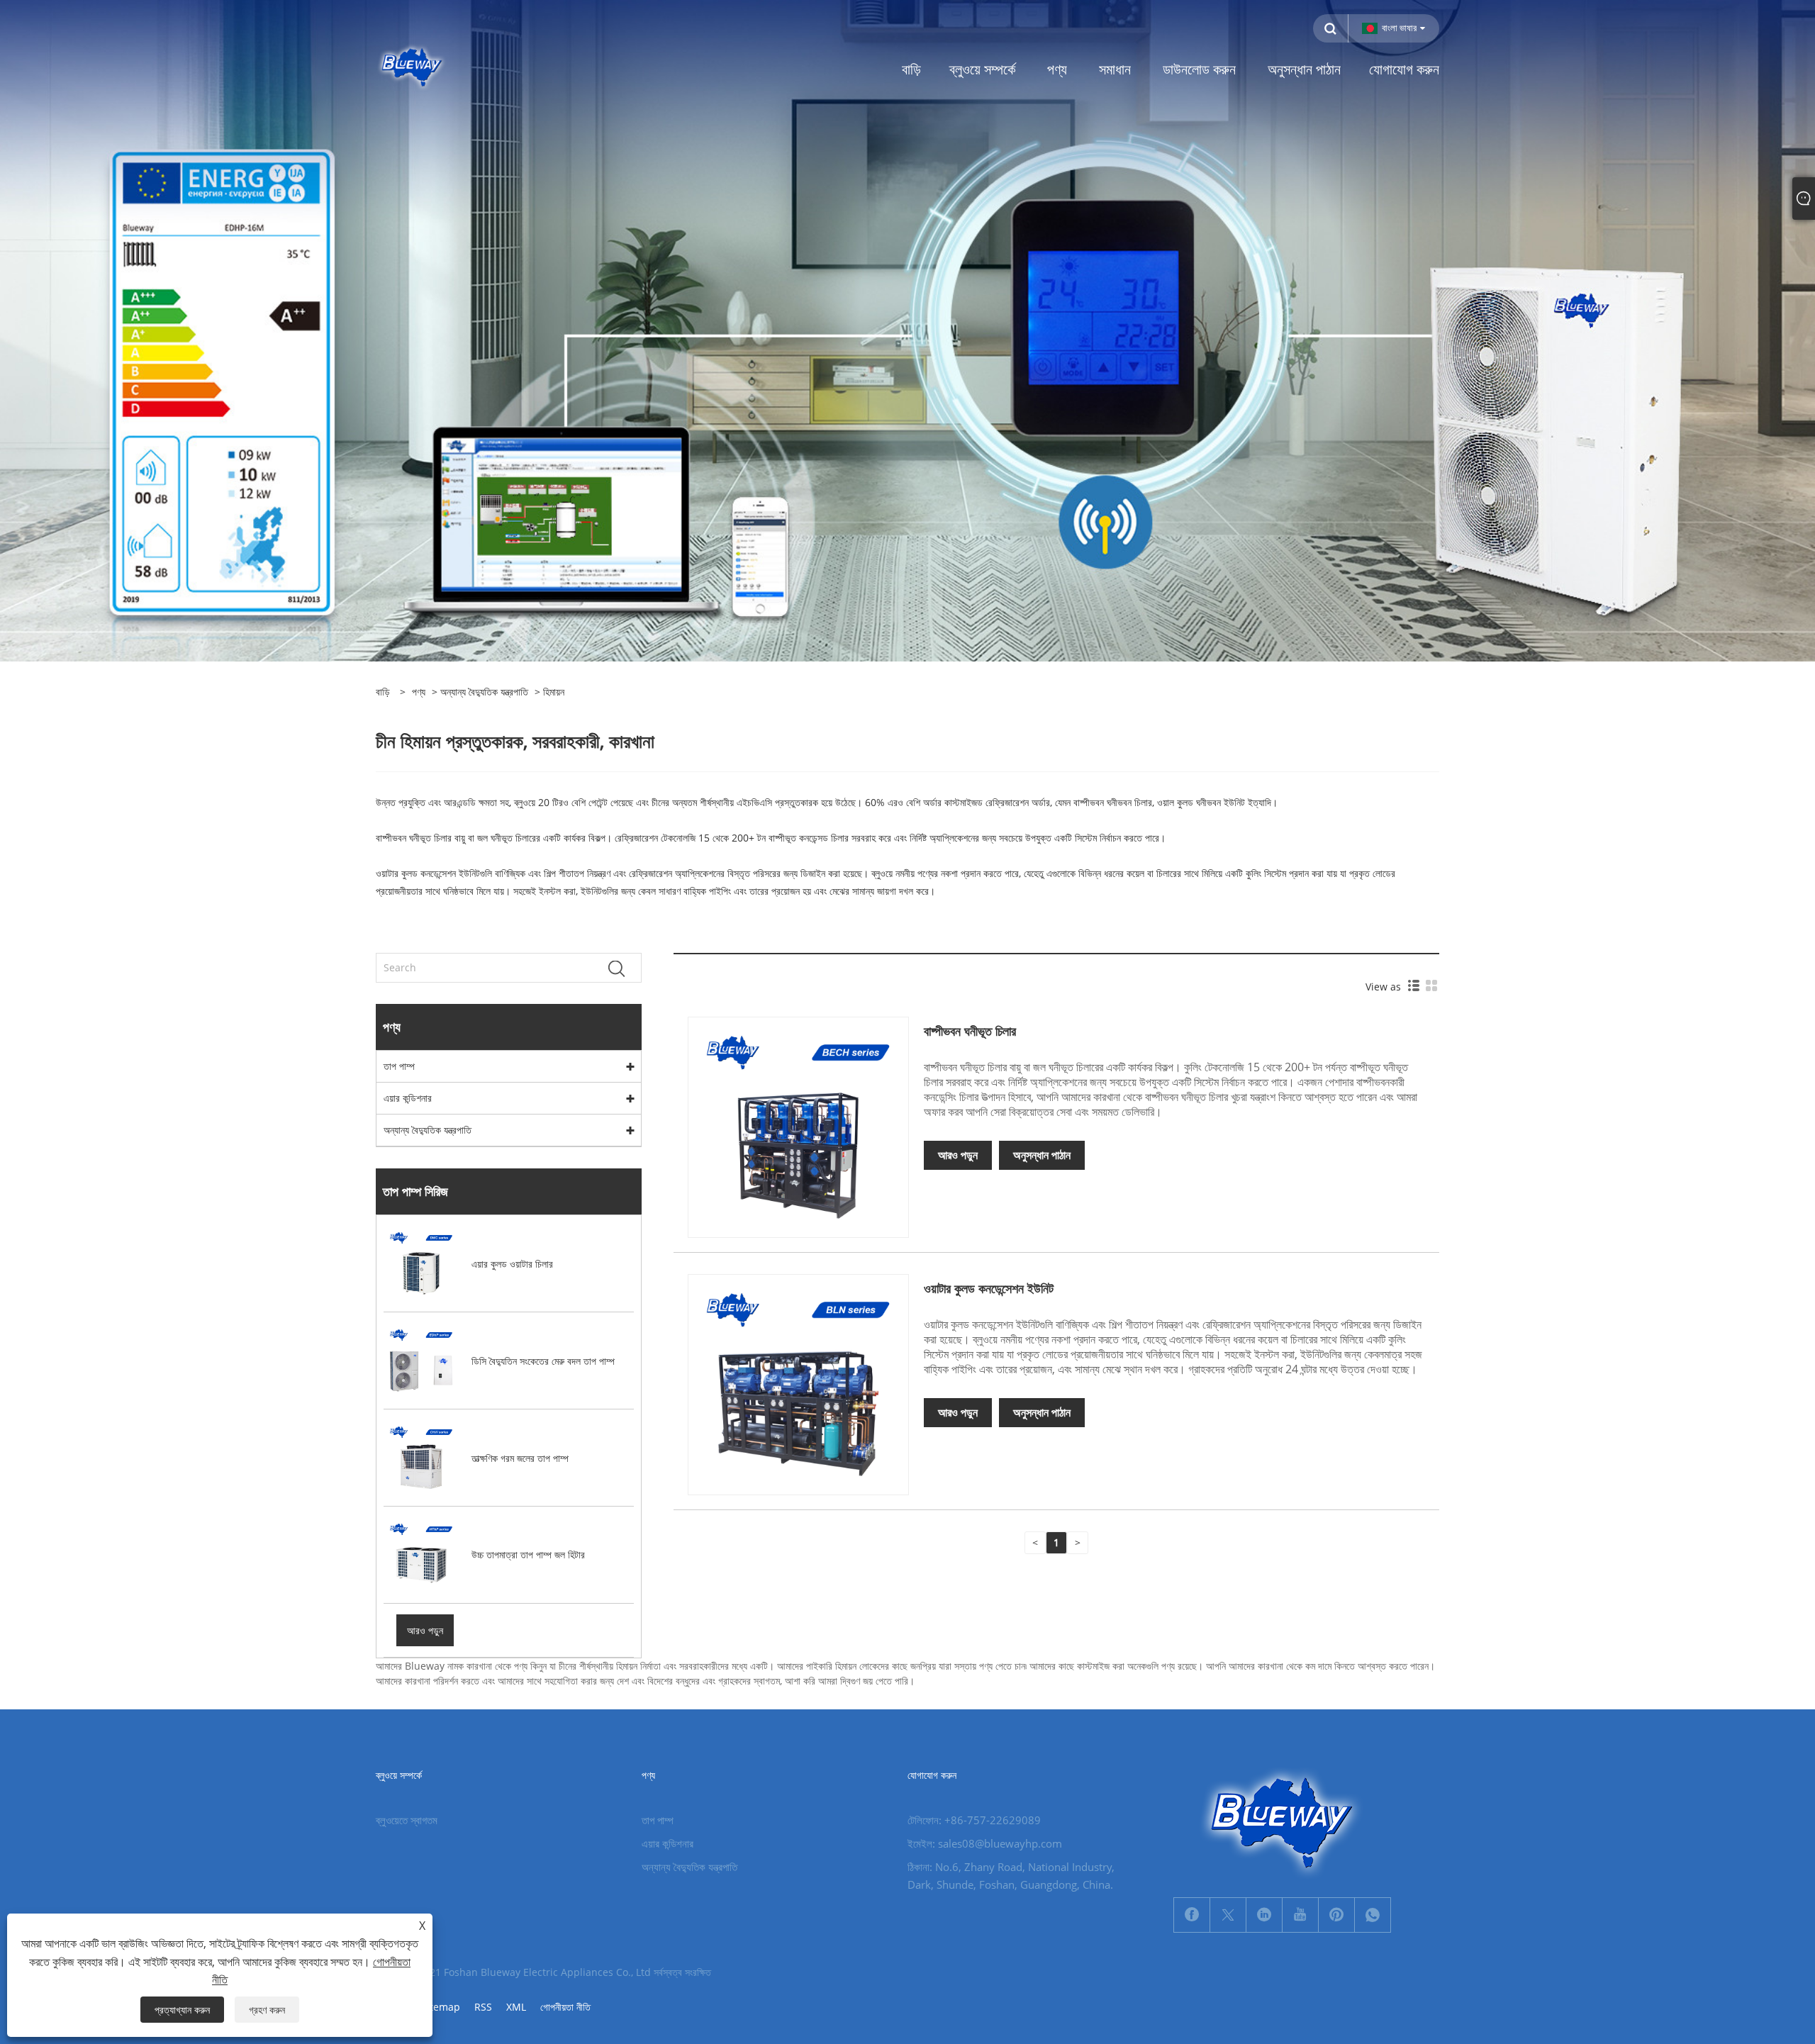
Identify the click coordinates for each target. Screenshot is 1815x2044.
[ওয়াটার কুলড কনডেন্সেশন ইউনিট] (798, 1383)
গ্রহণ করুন (267, 2010)
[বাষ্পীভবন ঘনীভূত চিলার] (798, 1126)
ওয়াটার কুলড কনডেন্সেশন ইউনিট (989, 1288)
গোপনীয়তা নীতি (565, 2007)
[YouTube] (1300, 1915)
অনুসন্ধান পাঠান (1042, 1155)
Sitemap (441, 2007)
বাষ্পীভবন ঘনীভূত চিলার (970, 1031)
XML (516, 2007)
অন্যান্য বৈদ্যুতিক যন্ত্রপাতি (484, 692)
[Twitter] (1228, 1915)
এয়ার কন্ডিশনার (408, 1098)
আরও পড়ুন (958, 1155)
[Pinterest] (1336, 1915)
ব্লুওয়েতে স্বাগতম (407, 1820)
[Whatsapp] (1373, 1915)
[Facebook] (1192, 1915)
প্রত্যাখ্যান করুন (182, 2010)
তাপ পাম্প (399, 1066)
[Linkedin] (1264, 1915)
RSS (483, 2007)
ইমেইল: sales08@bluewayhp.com (985, 1843)
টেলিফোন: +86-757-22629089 (974, 1820)
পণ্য (419, 692)
